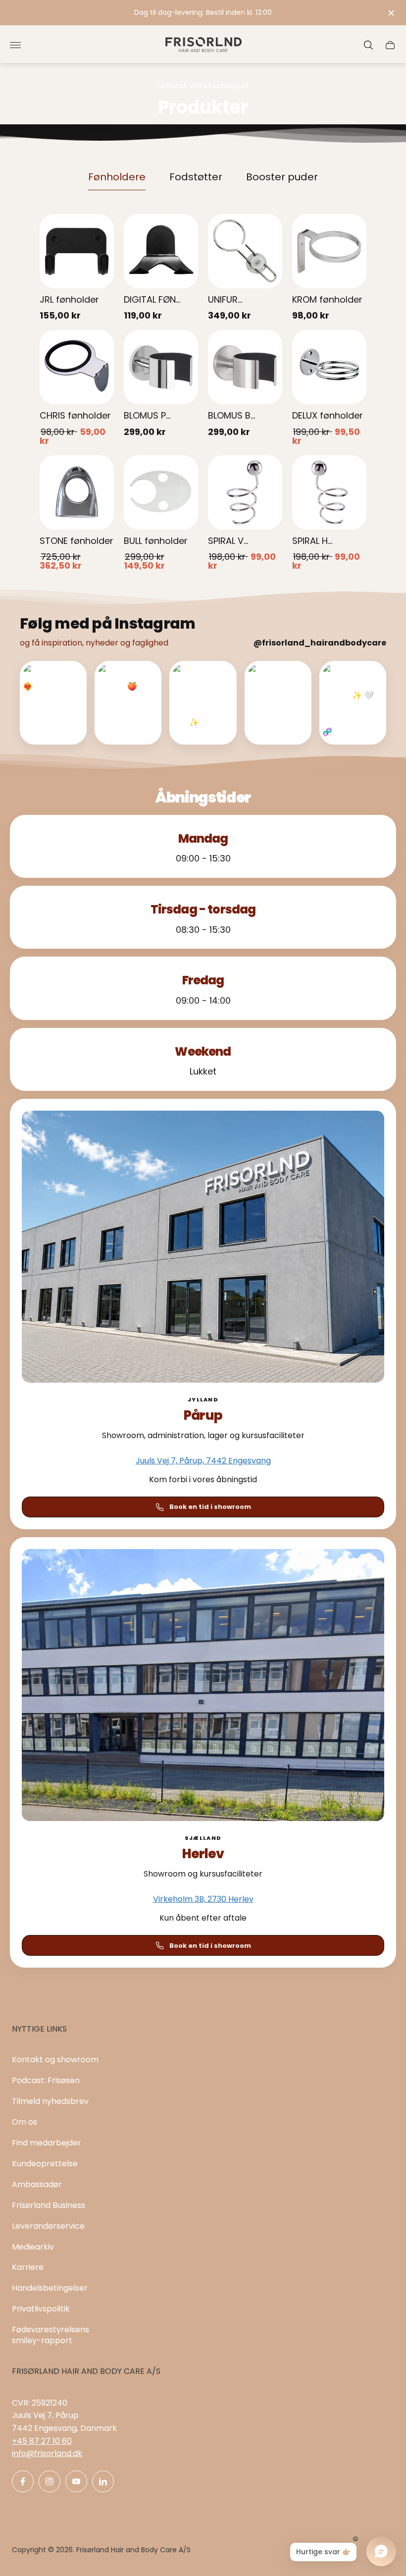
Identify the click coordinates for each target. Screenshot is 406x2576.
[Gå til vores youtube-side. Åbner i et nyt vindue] (76, 2481)
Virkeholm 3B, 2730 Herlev (203, 1899)
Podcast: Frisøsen (46, 2080)
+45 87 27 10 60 (42, 2441)
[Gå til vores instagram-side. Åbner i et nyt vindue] (50, 2481)
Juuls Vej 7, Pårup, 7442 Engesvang (203, 1461)
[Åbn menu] (15, 45)
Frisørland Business (49, 2205)
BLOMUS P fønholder (145, 416)
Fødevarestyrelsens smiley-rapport (51, 2335)
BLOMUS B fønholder (229, 416)
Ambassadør (37, 2184)
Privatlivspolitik (41, 2309)
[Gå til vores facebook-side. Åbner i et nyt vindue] (23, 2481)
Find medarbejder (47, 2143)
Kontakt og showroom (55, 2060)
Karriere (28, 2267)
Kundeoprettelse (45, 2164)
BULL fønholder (156, 541)
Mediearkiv (33, 2247)
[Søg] (368, 45)
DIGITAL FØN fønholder (150, 300)
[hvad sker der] (203, 13)
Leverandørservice (48, 2226)
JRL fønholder (69, 299)
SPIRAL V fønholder (229, 542)
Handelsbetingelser (50, 2288)
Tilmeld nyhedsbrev (50, 2101)
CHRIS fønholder (75, 415)
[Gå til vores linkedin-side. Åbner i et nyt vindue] (103, 2481)
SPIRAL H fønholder (314, 542)
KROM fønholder (327, 299)
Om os (25, 2122)
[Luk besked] (391, 13)
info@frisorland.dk (47, 2453)
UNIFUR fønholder (229, 300)
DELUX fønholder (328, 415)
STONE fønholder (76, 541)
